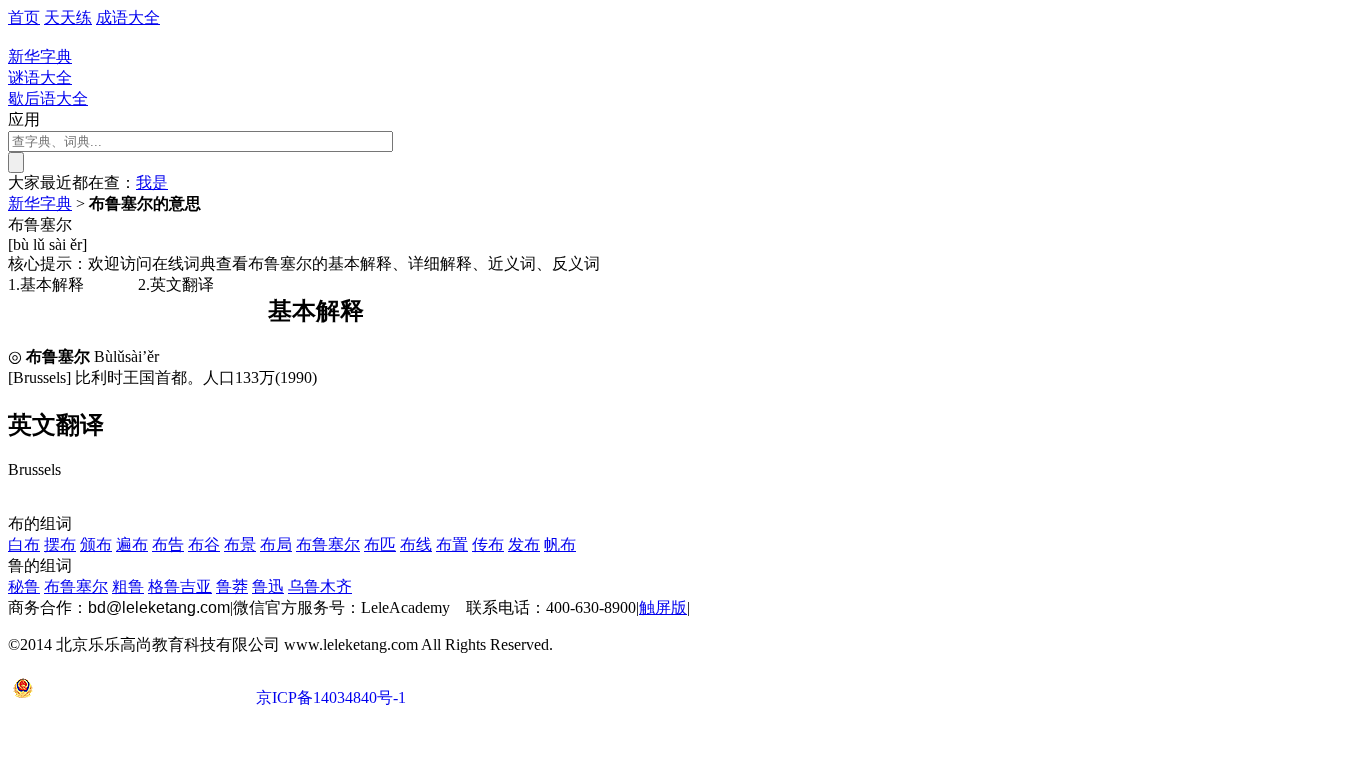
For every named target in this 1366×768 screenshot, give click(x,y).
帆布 (560, 544)
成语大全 (128, 17)
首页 (24, 17)
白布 (24, 544)
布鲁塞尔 (328, 544)
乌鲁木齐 (320, 586)
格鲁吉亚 (180, 586)
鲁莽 (232, 586)
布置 (452, 544)
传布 (488, 544)
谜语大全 (40, 77)
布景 (240, 544)
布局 (276, 544)
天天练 (68, 17)
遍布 (132, 544)
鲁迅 (268, 586)
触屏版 (663, 607)
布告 (168, 544)
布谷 (204, 544)
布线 (416, 544)
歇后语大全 (48, 98)
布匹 (380, 544)
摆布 (60, 544)
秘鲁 (24, 586)
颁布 (96, 544)
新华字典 (40, 203)
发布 (524, 544)
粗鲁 (128, 586)
